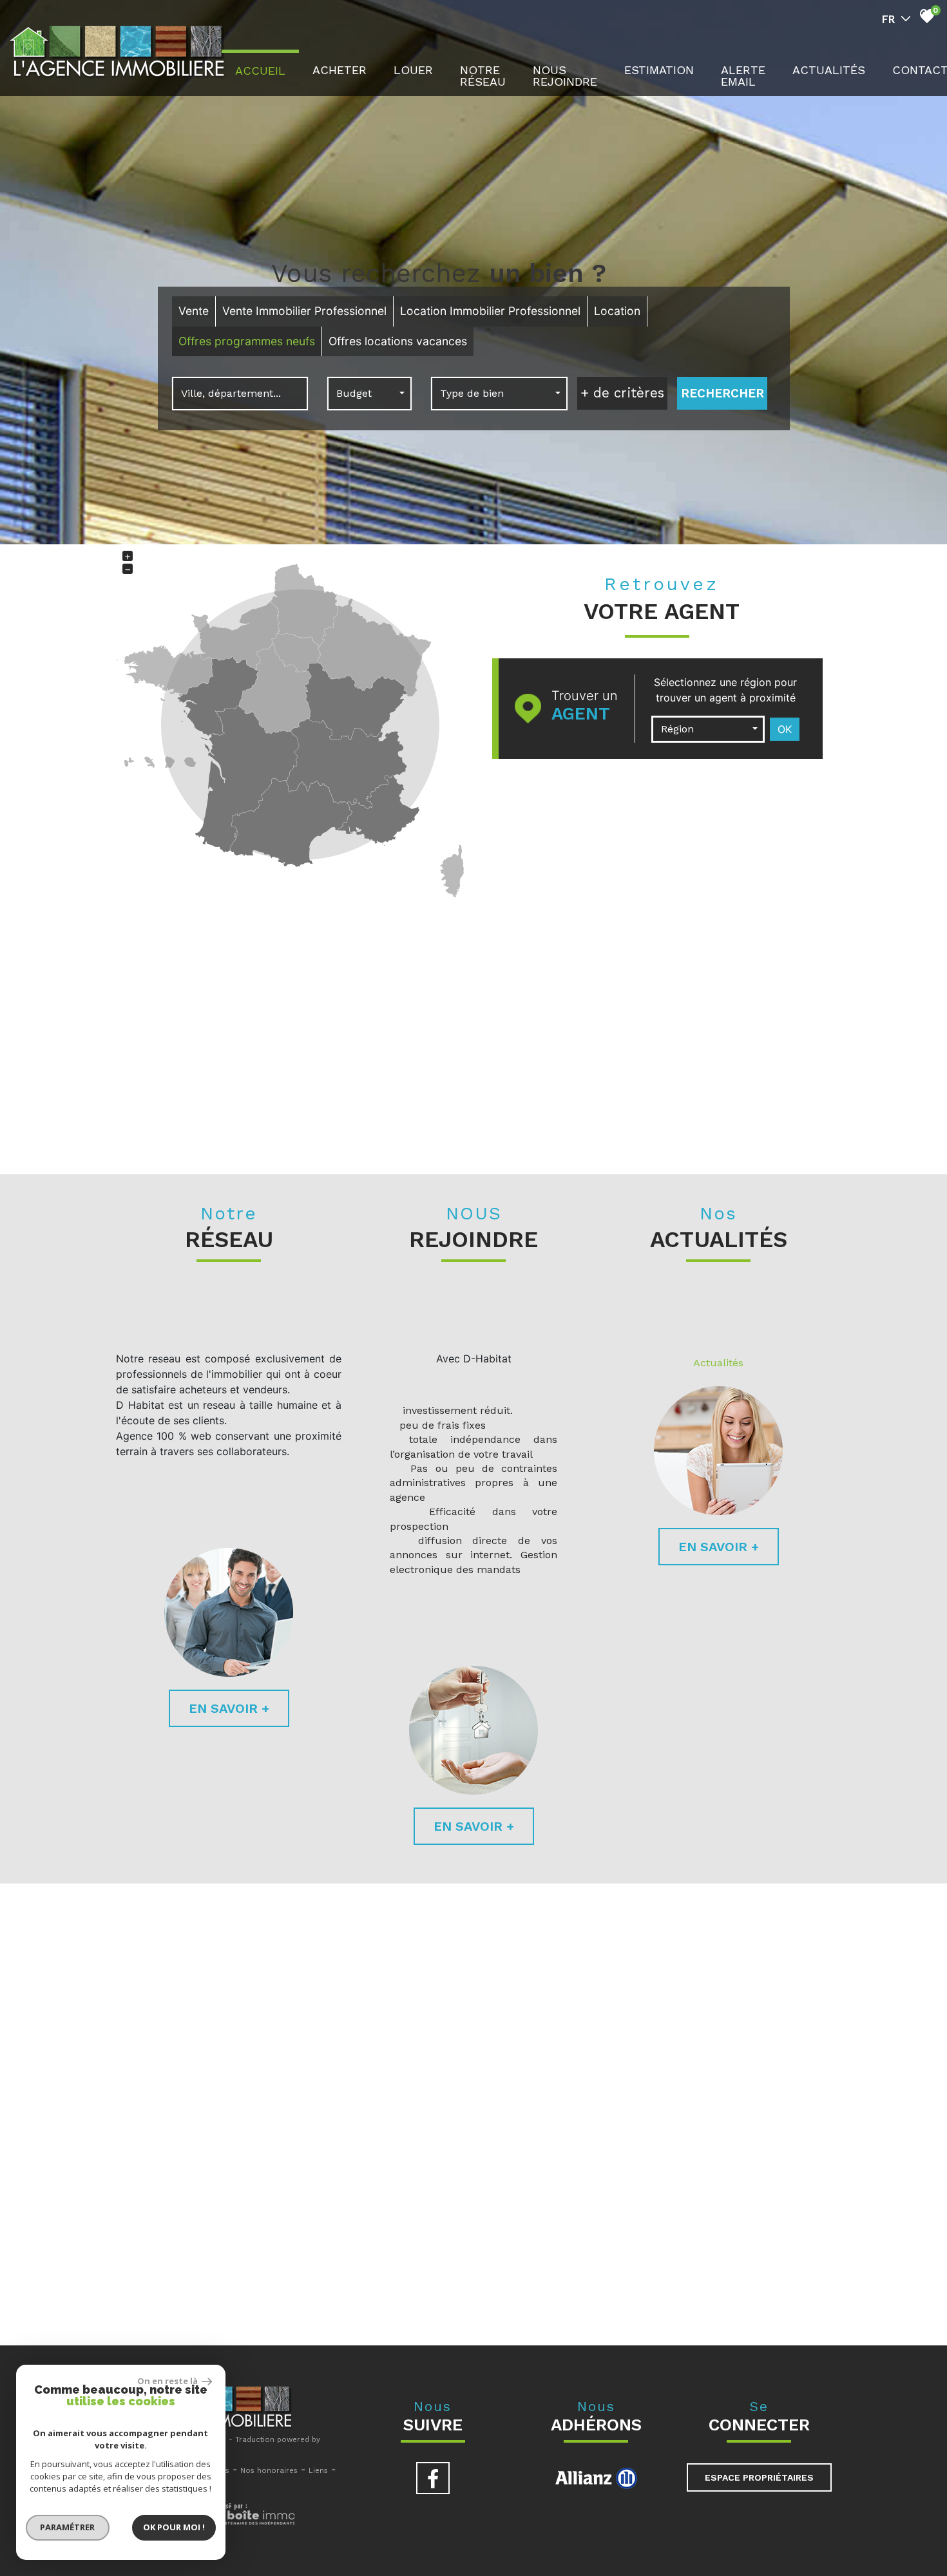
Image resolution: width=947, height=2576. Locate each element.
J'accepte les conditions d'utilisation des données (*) (486, 2116)
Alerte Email (743, 76)
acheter (340, 70)
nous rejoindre (565, 76)
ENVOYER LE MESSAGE (762, 2204)
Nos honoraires (269, 2471)
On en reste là (168, 2381)
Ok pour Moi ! (174, 2527)
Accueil (260, 71)
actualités (829, 70)
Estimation (659, 70)
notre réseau (483, 76)
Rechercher (722, 393)
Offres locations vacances (398, 341)
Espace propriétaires (759, 2477)
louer (413, 70)
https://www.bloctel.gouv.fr (772, 2300)
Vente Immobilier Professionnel (304, 311)
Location (617, 311)
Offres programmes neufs (247, 341)
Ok (785, 729)
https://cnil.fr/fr (332, 2294)
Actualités (718, 1363)
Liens (318, 2471)
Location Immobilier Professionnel (490, 311)
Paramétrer (68, 2527)
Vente (194, 311)
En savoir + (229, 1708)
